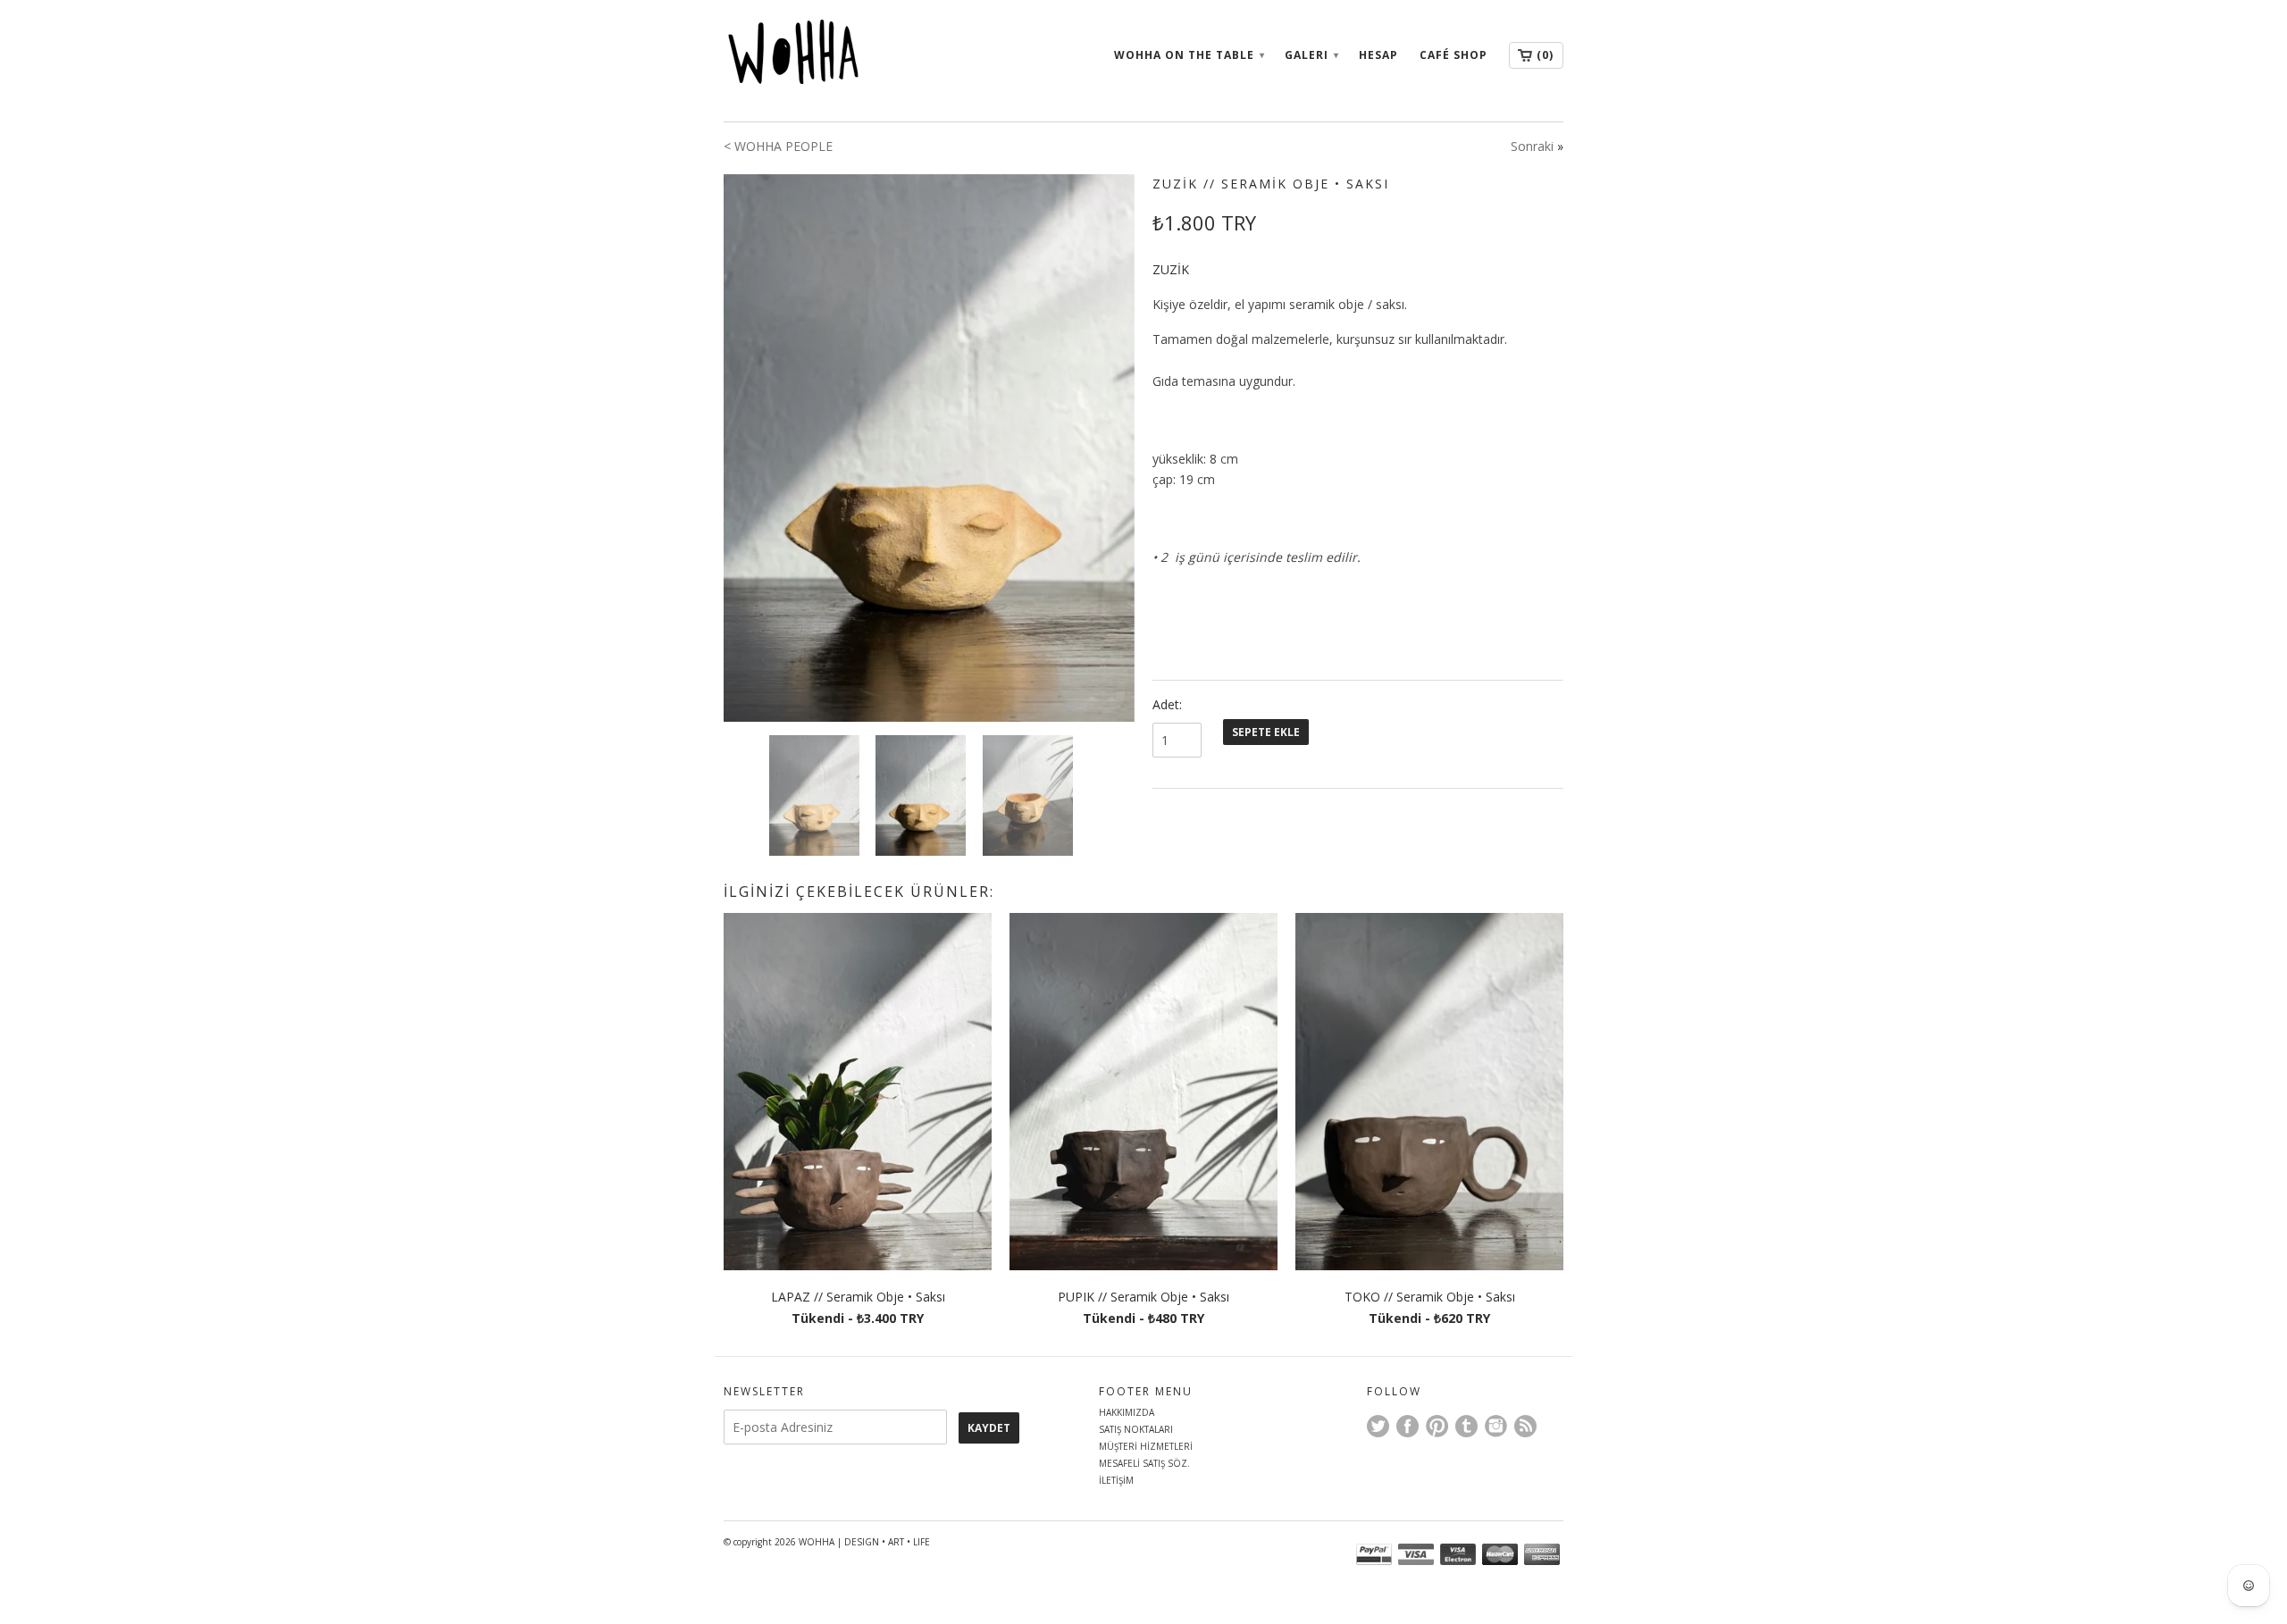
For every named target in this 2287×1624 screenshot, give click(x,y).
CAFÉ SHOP (1453, 55)
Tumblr (1466, 1426)
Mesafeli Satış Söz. (1144, 1463)
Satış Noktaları (1136, 1429)
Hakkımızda (1127, 1412)
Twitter (1378, 1426)
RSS (1525, 1426)
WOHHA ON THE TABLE (1189, 55)
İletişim (1116, 1480)
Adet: (1167, 704)
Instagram (1496, 1426)
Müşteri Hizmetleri (1146, 1446)
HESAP (1378, 55)
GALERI (1311, 55)
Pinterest (1437, 1426)
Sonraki (1532, 146)
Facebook (1407, 1426)
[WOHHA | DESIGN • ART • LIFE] (858, 57)
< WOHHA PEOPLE (778, 146)
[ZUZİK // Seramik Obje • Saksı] (929, 448)
